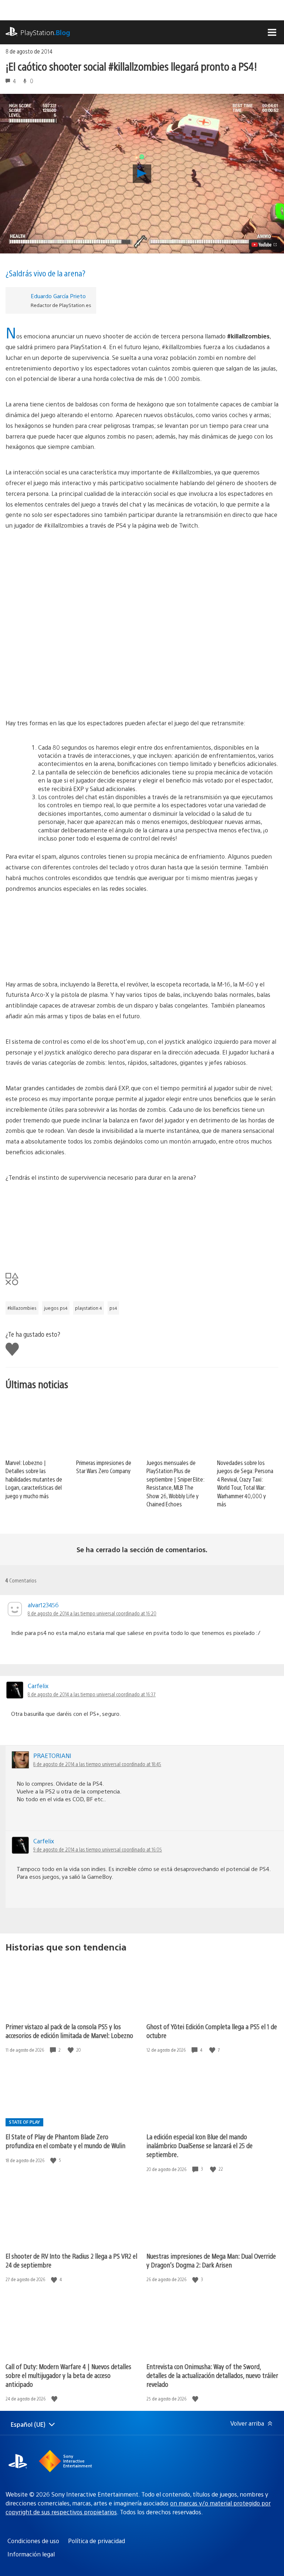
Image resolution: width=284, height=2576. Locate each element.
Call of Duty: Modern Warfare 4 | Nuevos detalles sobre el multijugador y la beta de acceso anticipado (68, 2375)
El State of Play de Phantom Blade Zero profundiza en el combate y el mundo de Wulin (65, 2141)
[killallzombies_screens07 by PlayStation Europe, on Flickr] (142, 937)
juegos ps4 (56, 1308)
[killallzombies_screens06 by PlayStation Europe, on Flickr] (142, 1226)
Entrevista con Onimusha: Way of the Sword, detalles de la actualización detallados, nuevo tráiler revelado (212, 2375)
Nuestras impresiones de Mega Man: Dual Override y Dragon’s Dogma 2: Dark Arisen (211, 2260)
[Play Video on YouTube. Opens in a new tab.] (265, 245)
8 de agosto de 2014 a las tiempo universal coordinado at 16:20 (92, 1613)
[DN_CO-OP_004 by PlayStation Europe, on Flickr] (142, 684)
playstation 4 (89, 1308)
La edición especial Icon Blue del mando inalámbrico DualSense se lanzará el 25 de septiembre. (200, 2145)
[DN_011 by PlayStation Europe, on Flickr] (142, 573)
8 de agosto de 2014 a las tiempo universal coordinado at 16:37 (92, 1694)
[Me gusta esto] (71, 2050)
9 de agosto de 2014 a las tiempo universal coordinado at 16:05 (98, 1849)
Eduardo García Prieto (58, 296)
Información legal (31, 2554)
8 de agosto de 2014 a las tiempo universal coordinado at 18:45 (97, 1764)
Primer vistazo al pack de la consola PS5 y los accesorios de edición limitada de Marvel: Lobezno (69, 2031)
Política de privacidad (97, 2541)
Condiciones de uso (33, 2541)
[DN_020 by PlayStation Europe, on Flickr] (142, 629)
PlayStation (45, 32)
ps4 (113, 1308)
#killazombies (22, 1308)
